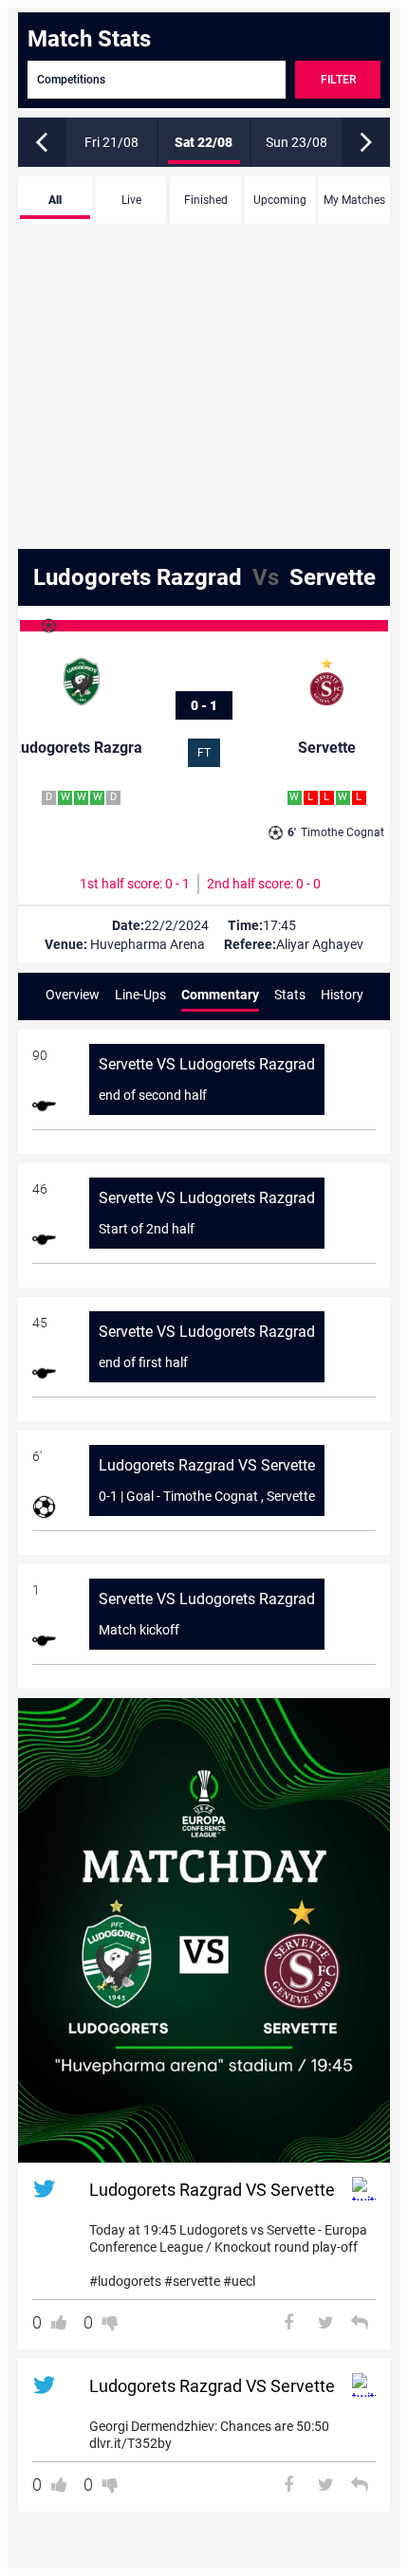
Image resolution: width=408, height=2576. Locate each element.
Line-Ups (140, 995)
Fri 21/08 (111, 142)
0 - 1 (204, 705)
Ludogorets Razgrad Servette (204, 577)
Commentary (220, 995)
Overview (73, 995)
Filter (338, 80)
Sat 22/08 (204, 142)
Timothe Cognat (336, 832)
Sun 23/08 (297, 142)
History (342, 995)
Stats (290, 995)
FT (204, 753)
